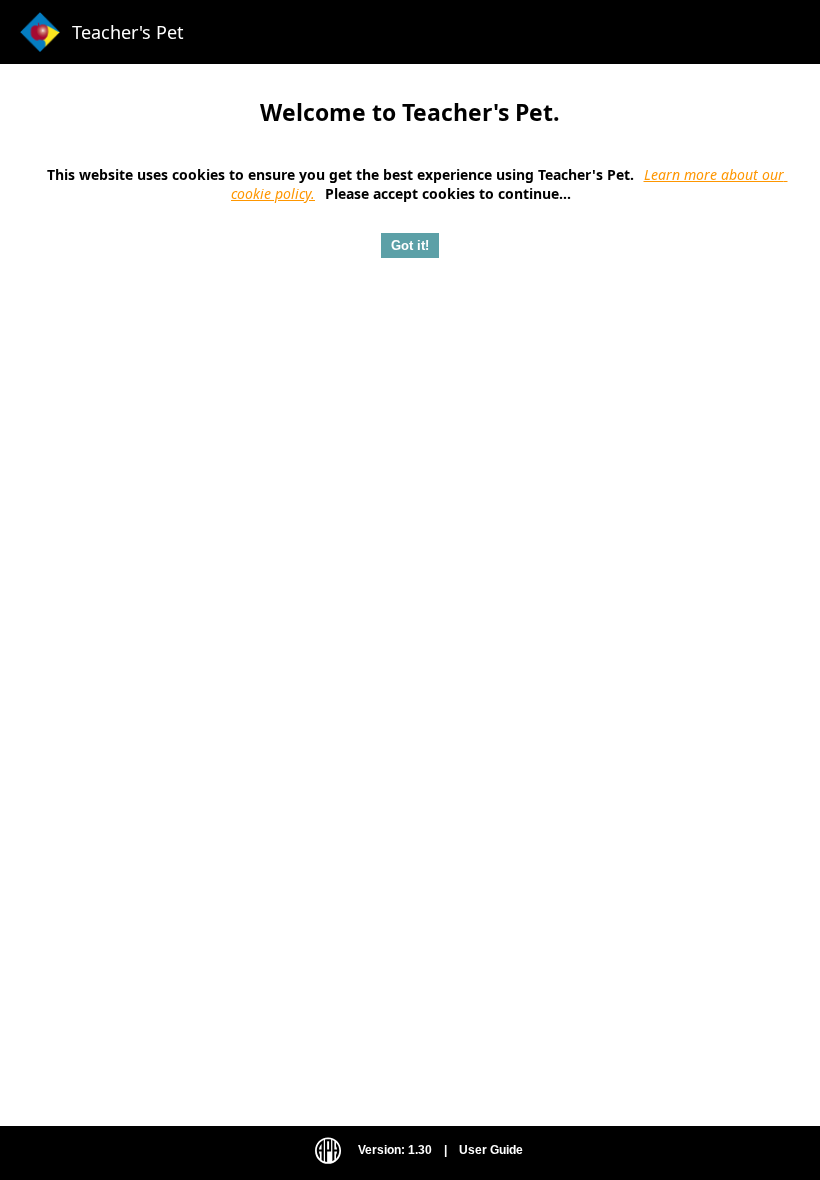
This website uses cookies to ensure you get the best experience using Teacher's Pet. (340, 174)
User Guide (491, 1150)
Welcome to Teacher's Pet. (410, 112)
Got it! (410, 245)
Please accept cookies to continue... (450, 193)
